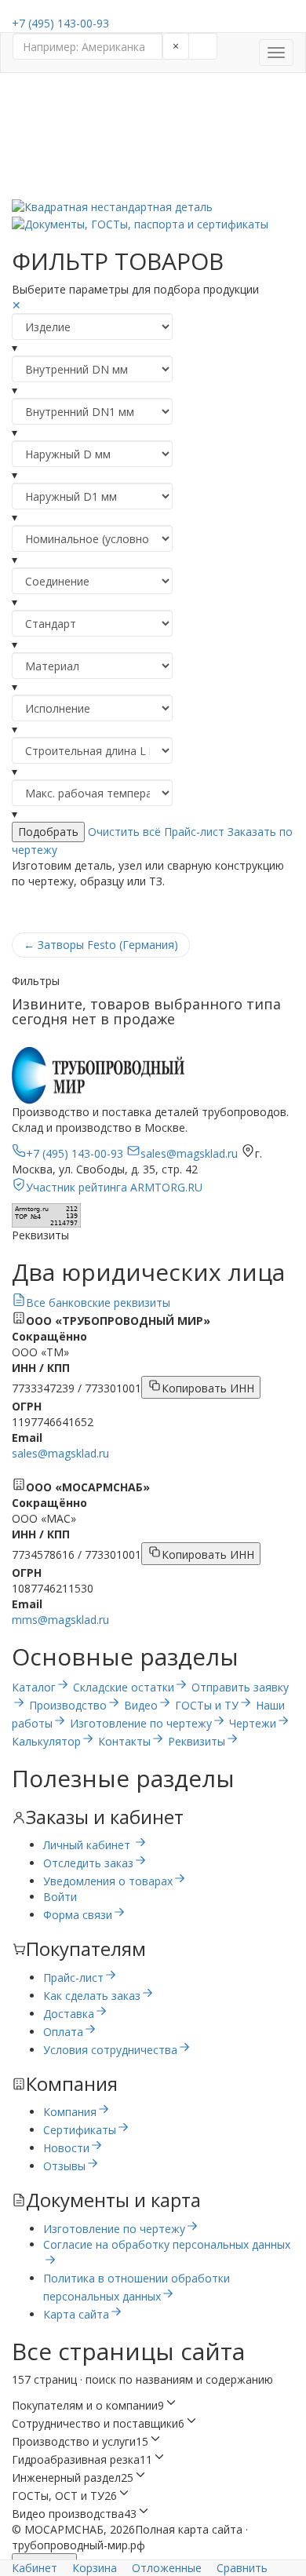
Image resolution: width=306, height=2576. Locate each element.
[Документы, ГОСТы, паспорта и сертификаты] (153, 223)
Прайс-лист (194, 832)
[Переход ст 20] (153, 112)
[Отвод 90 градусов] (153, 97)
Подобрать (48, 832)
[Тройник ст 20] (153, 159)
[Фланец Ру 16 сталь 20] (153, 144)
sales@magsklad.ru (60, 1453)
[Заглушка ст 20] (153, 175)
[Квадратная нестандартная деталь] (153, 207)
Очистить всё (124, 832)
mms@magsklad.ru (60, 1620)
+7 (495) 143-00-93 (60, 23)
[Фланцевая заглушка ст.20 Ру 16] (153, 191)
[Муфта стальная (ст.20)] (153, 128)
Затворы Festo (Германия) (101, 945)
